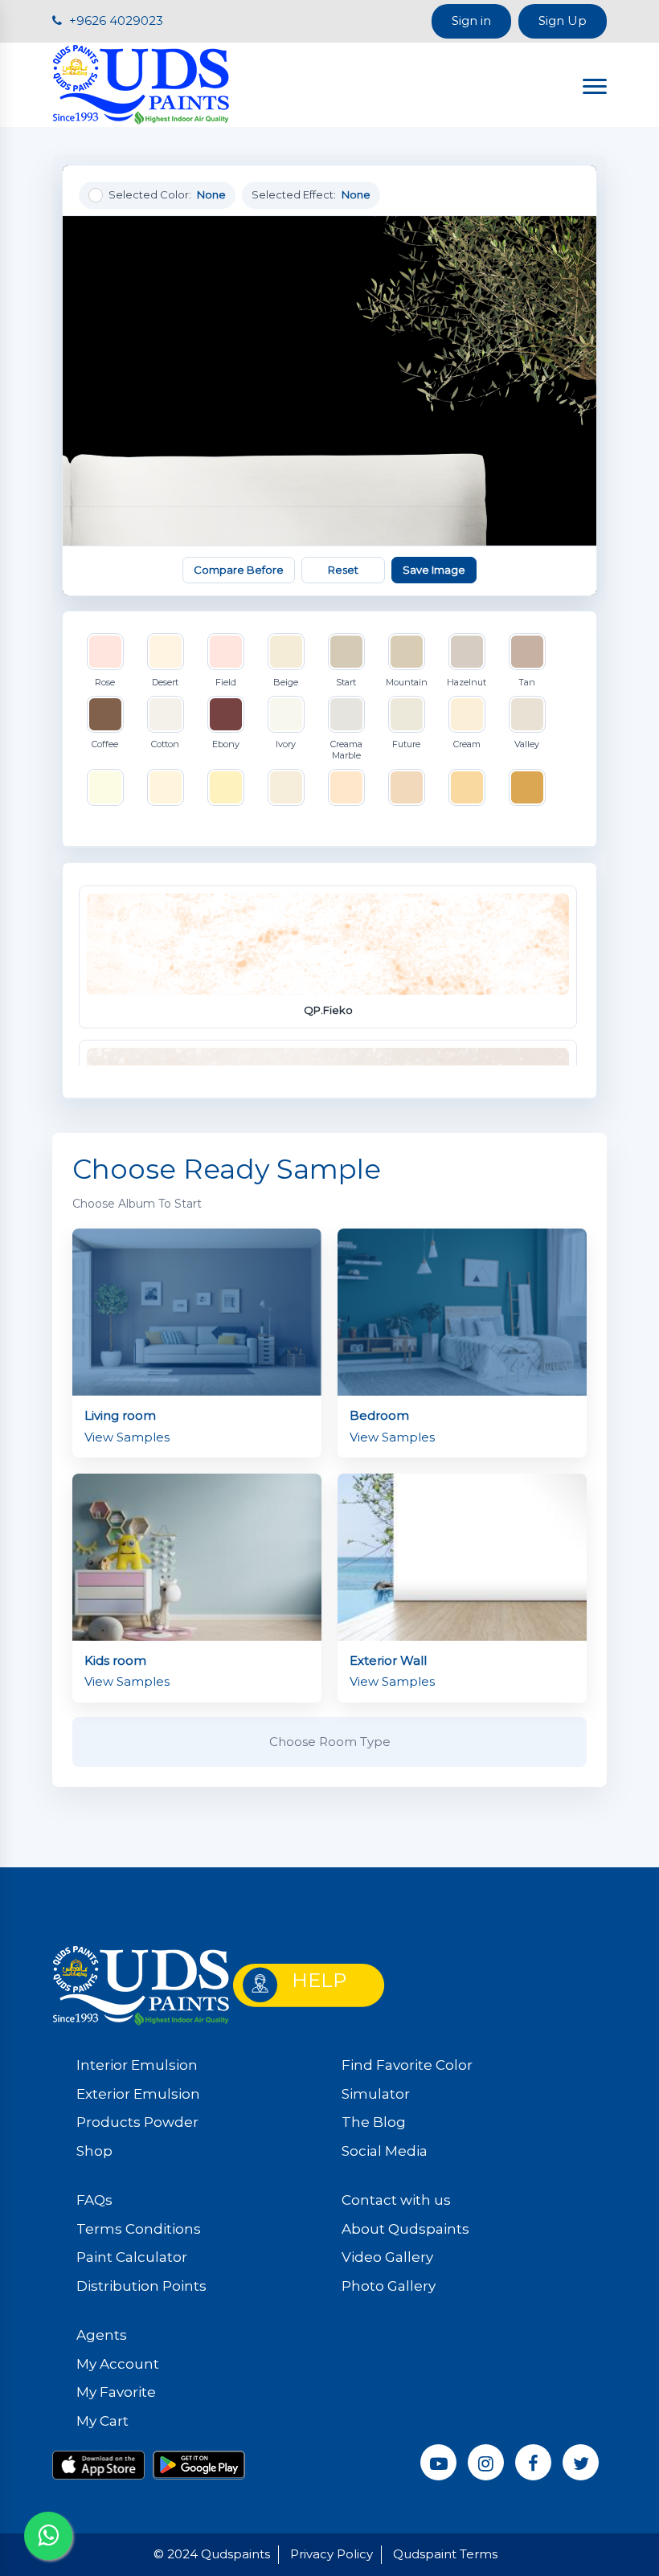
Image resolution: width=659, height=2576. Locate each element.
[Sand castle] (286, 787)
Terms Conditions (139, 2229)
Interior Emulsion (137, 2065)
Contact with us (396, 2200)
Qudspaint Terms (445, 2554)
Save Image (434, 570)
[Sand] (166, 787)
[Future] (407, 714)
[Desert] (166, 652)
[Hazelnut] (467, 652)
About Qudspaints (405, 2229)
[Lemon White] (105, 787)
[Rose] (105, 652)
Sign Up (563, 20)
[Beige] (286, 652)
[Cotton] (166, 714)
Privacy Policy (332, 2554)
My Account (118, 2364)
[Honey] (527, 787)
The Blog (374, 2122)
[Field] (226, 652)
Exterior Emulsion (138, 2094)
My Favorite (116, 2392)
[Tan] (527, 652)
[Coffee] (105, 714)
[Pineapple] (226, 787)
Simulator (376, 2094)
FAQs (94, 2200)
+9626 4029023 (115, 20)
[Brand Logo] (141, 83)
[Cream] (467, 714)
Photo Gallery (389, 2286)
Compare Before (239, 570)
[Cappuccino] (407, 787)
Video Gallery (387, 2257)
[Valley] (527, 714)
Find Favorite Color (407, 2065)
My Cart (102, 2421)
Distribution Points (141, 2286)
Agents (102, 2335)
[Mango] (467, 787)
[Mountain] (407, 652)
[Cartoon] (346, 787)
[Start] (346, 652)
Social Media (385, 2151)
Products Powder (137, 2122)
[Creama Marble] (346, 714)
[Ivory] (286, 714)
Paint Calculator (132, 2257)
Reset (343, 570)
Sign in (471, 20)
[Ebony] (226, 714)
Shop (94, 2151)
